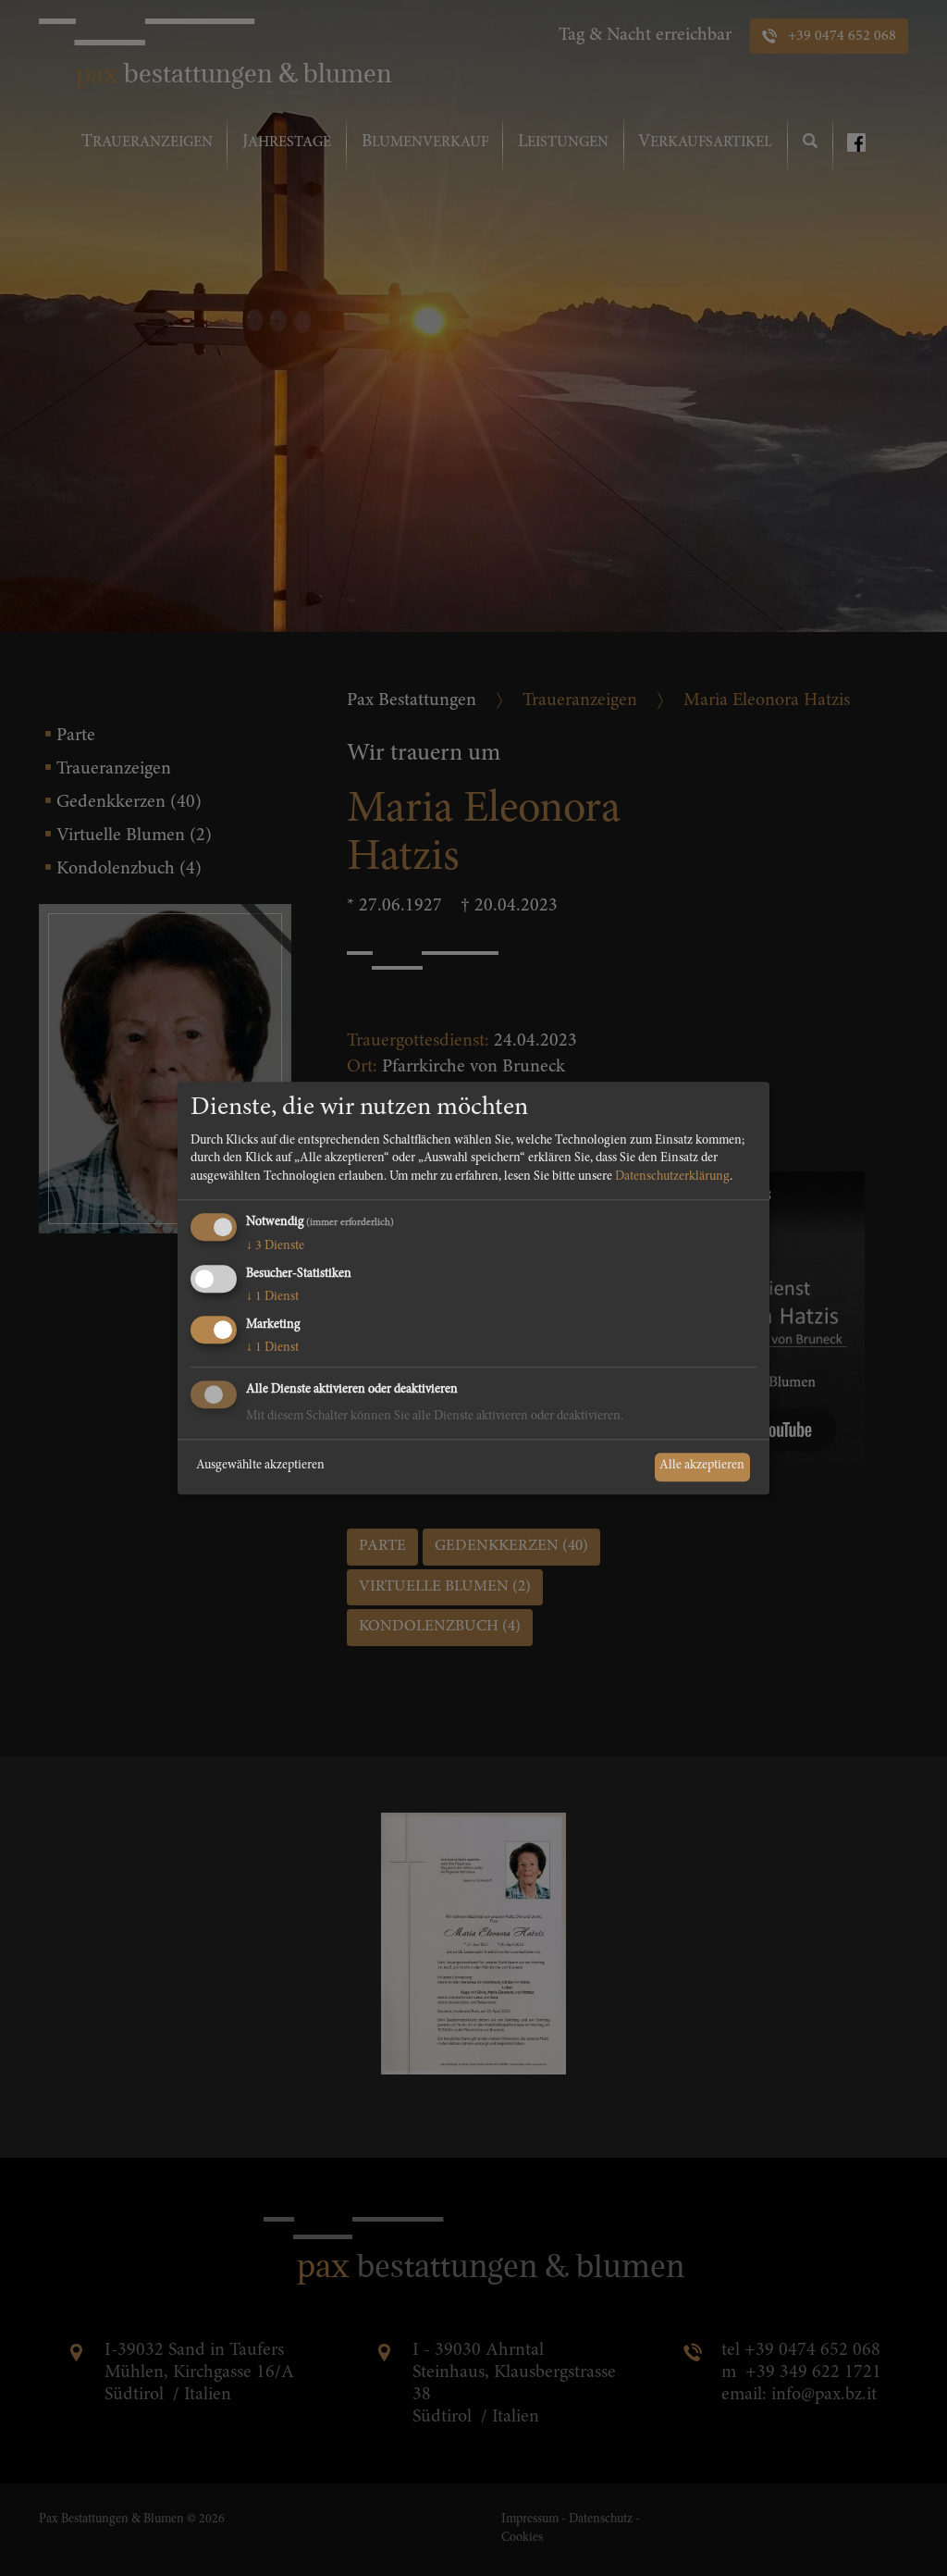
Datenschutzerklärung (672, 1177)
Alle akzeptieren (702, 1467)
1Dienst (272, 1297)
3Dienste (275, 1247)
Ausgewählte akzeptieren (260, 1467)
